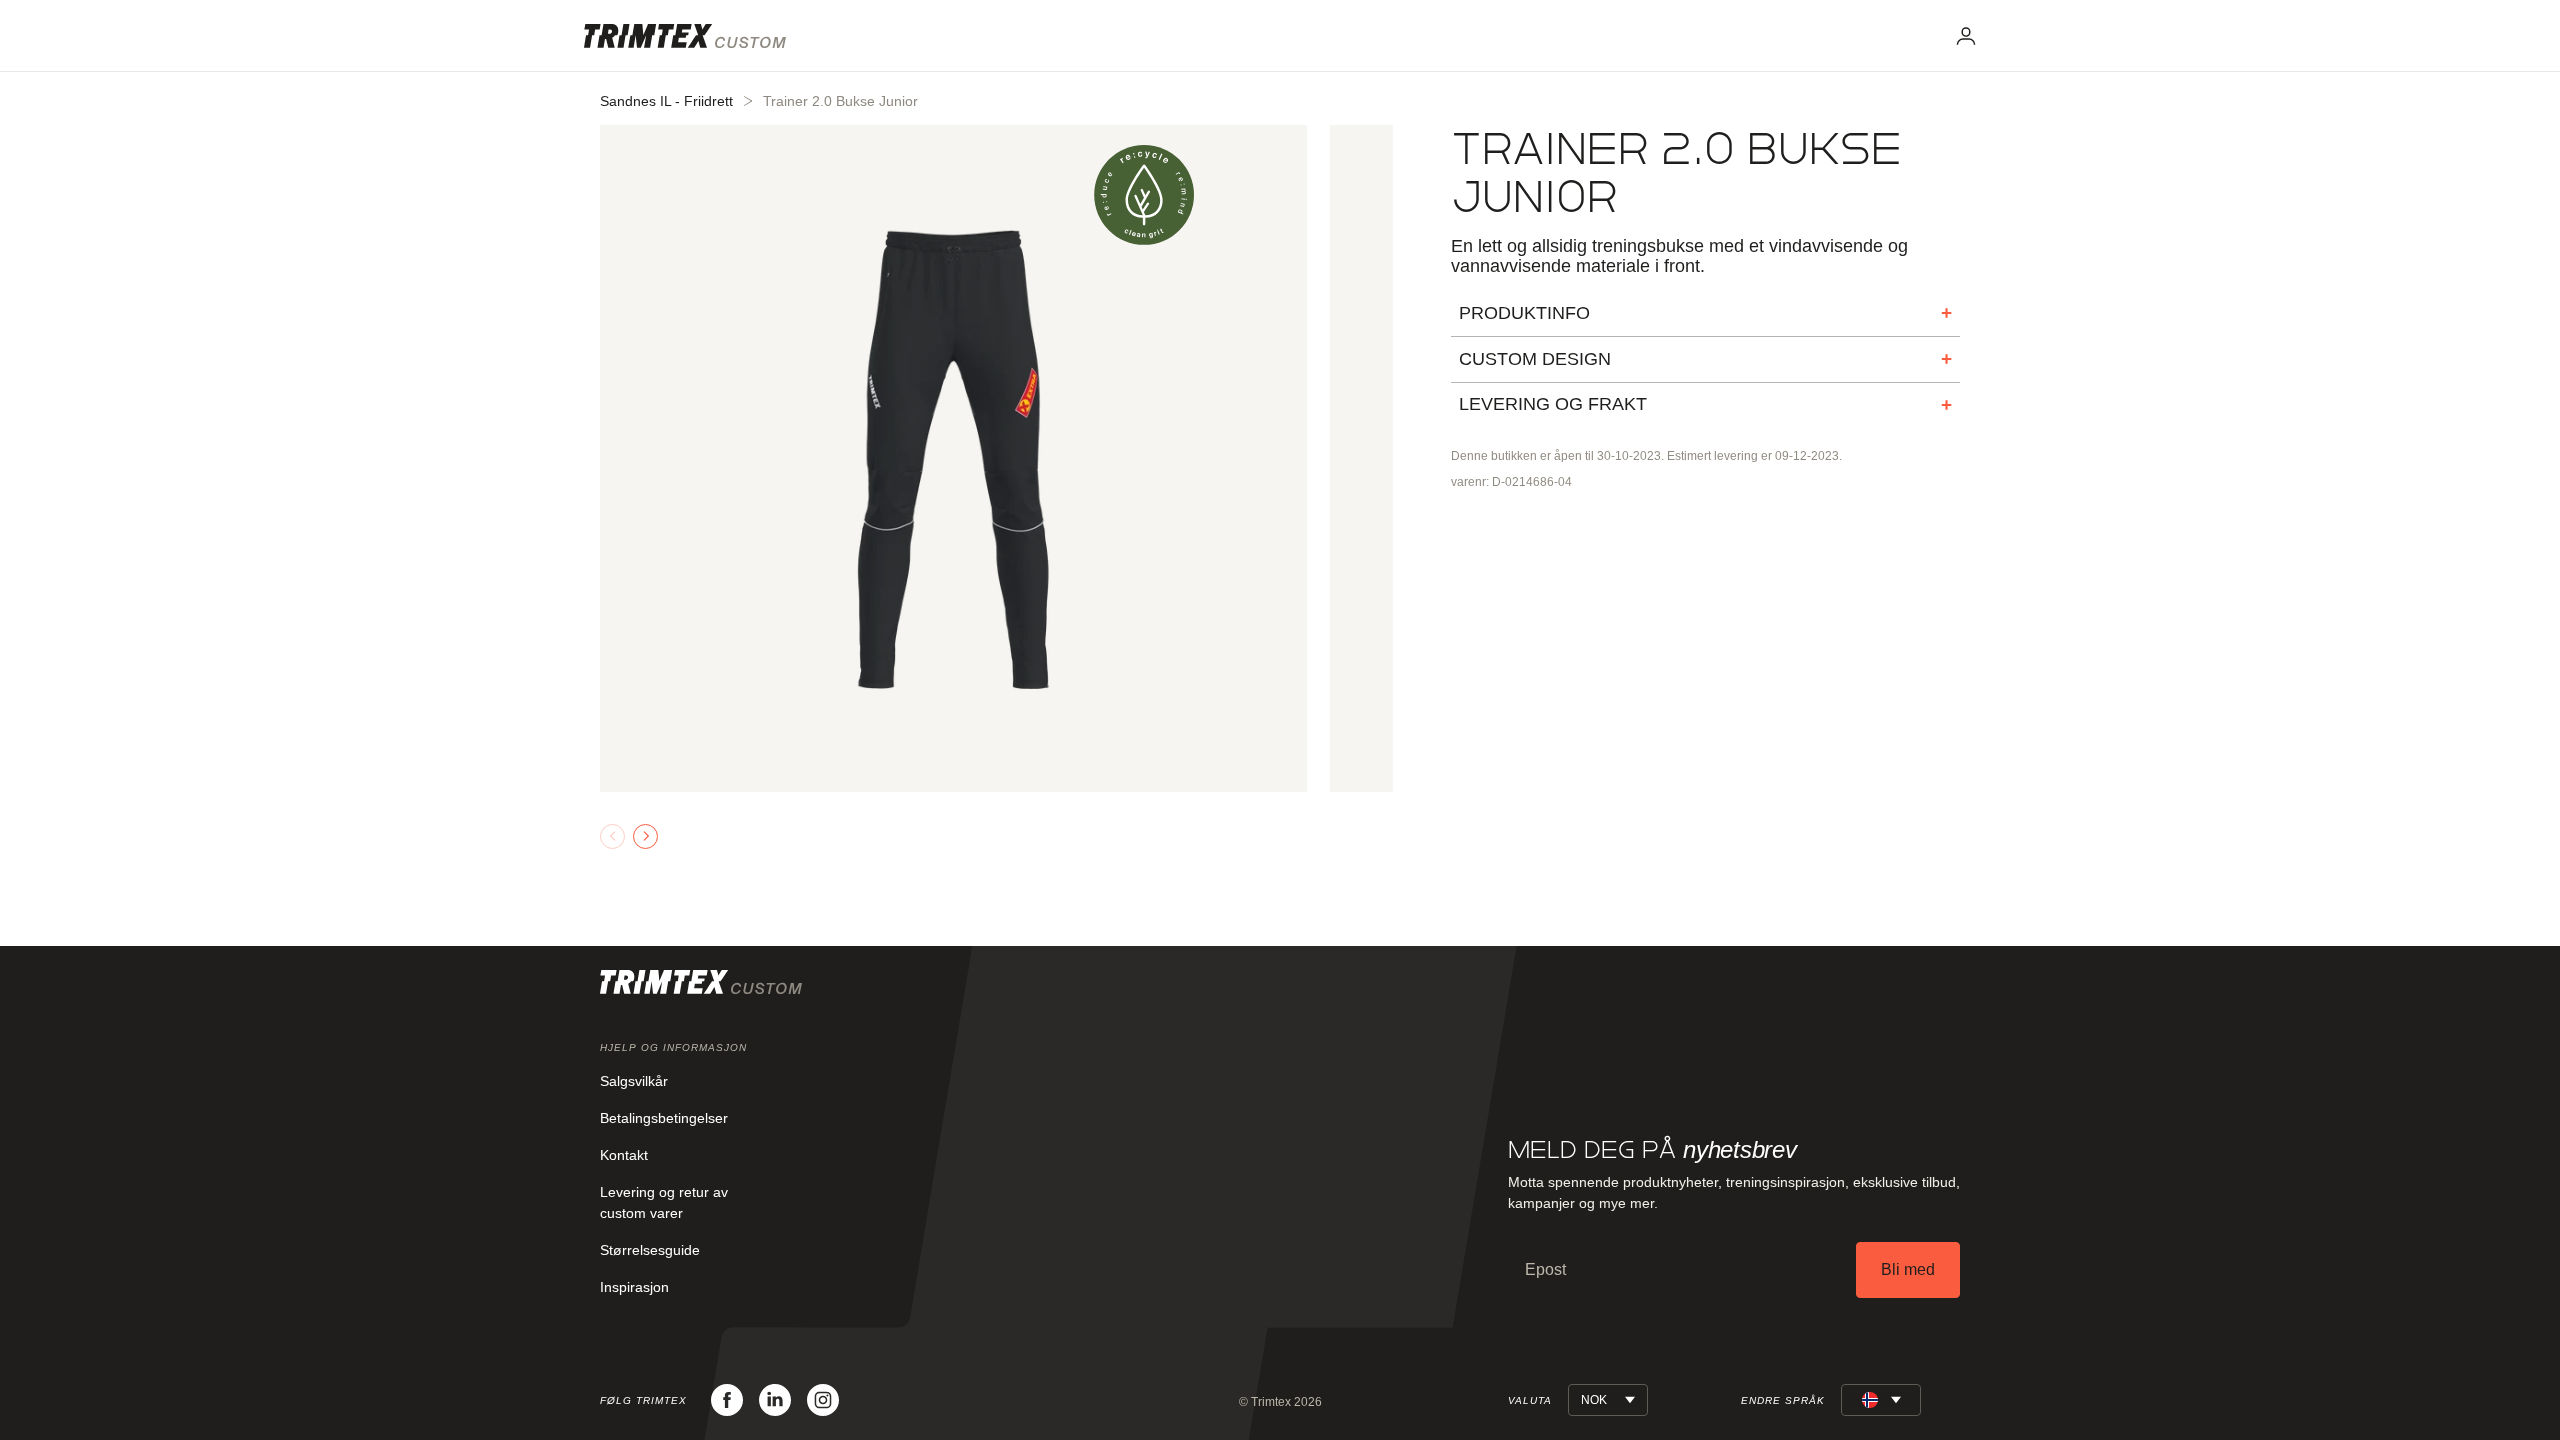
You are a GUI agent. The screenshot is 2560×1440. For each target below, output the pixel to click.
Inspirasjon (634, 1287)
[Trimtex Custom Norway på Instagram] (823, 1400)
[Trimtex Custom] (685, 36)
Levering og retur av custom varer (664, 1202)
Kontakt (624, 1155)
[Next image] (645, 836)
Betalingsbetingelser (664, 1118)
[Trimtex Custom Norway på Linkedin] (775, 1400)
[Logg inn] (1966, 36)
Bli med (1908, 1269)
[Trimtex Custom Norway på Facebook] (727, 1400)
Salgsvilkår (634, 1081)
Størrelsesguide (650, 1250)
